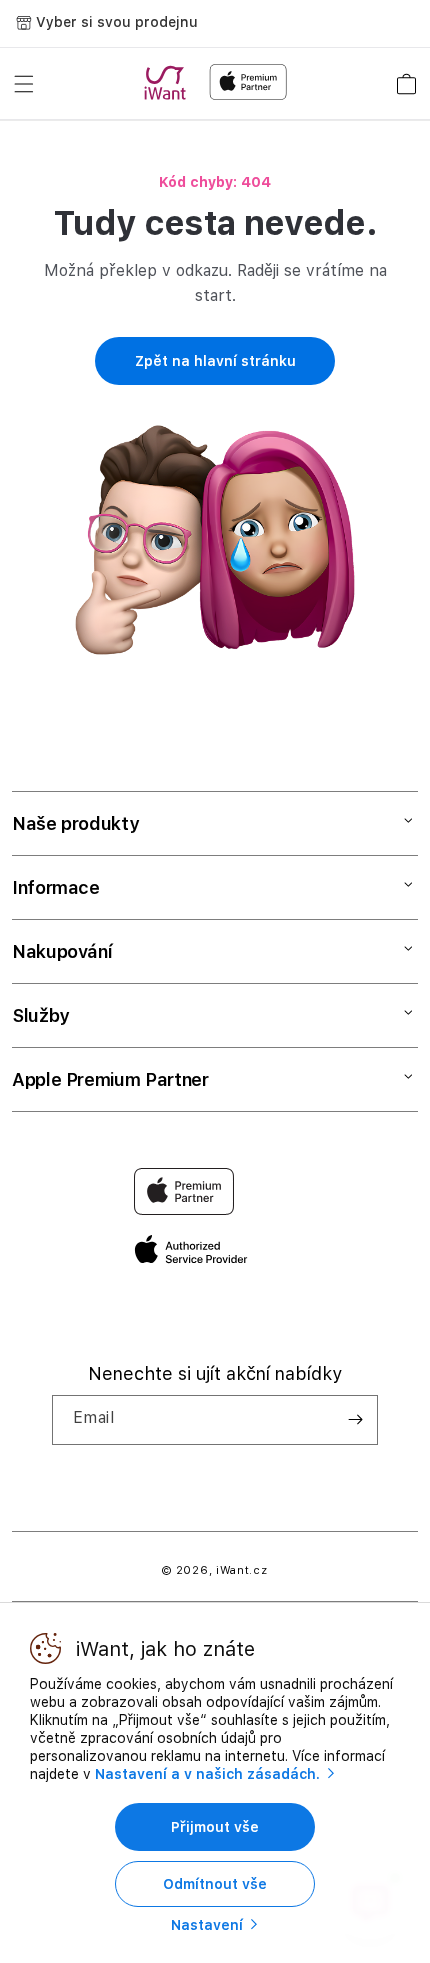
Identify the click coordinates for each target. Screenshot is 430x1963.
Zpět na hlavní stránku (215, 361)
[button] (24, 84)
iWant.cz (242, 1570)
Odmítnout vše (215, 1884)
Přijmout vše (215, 1827)
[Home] (169, 83)
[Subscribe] (355, 1420)
